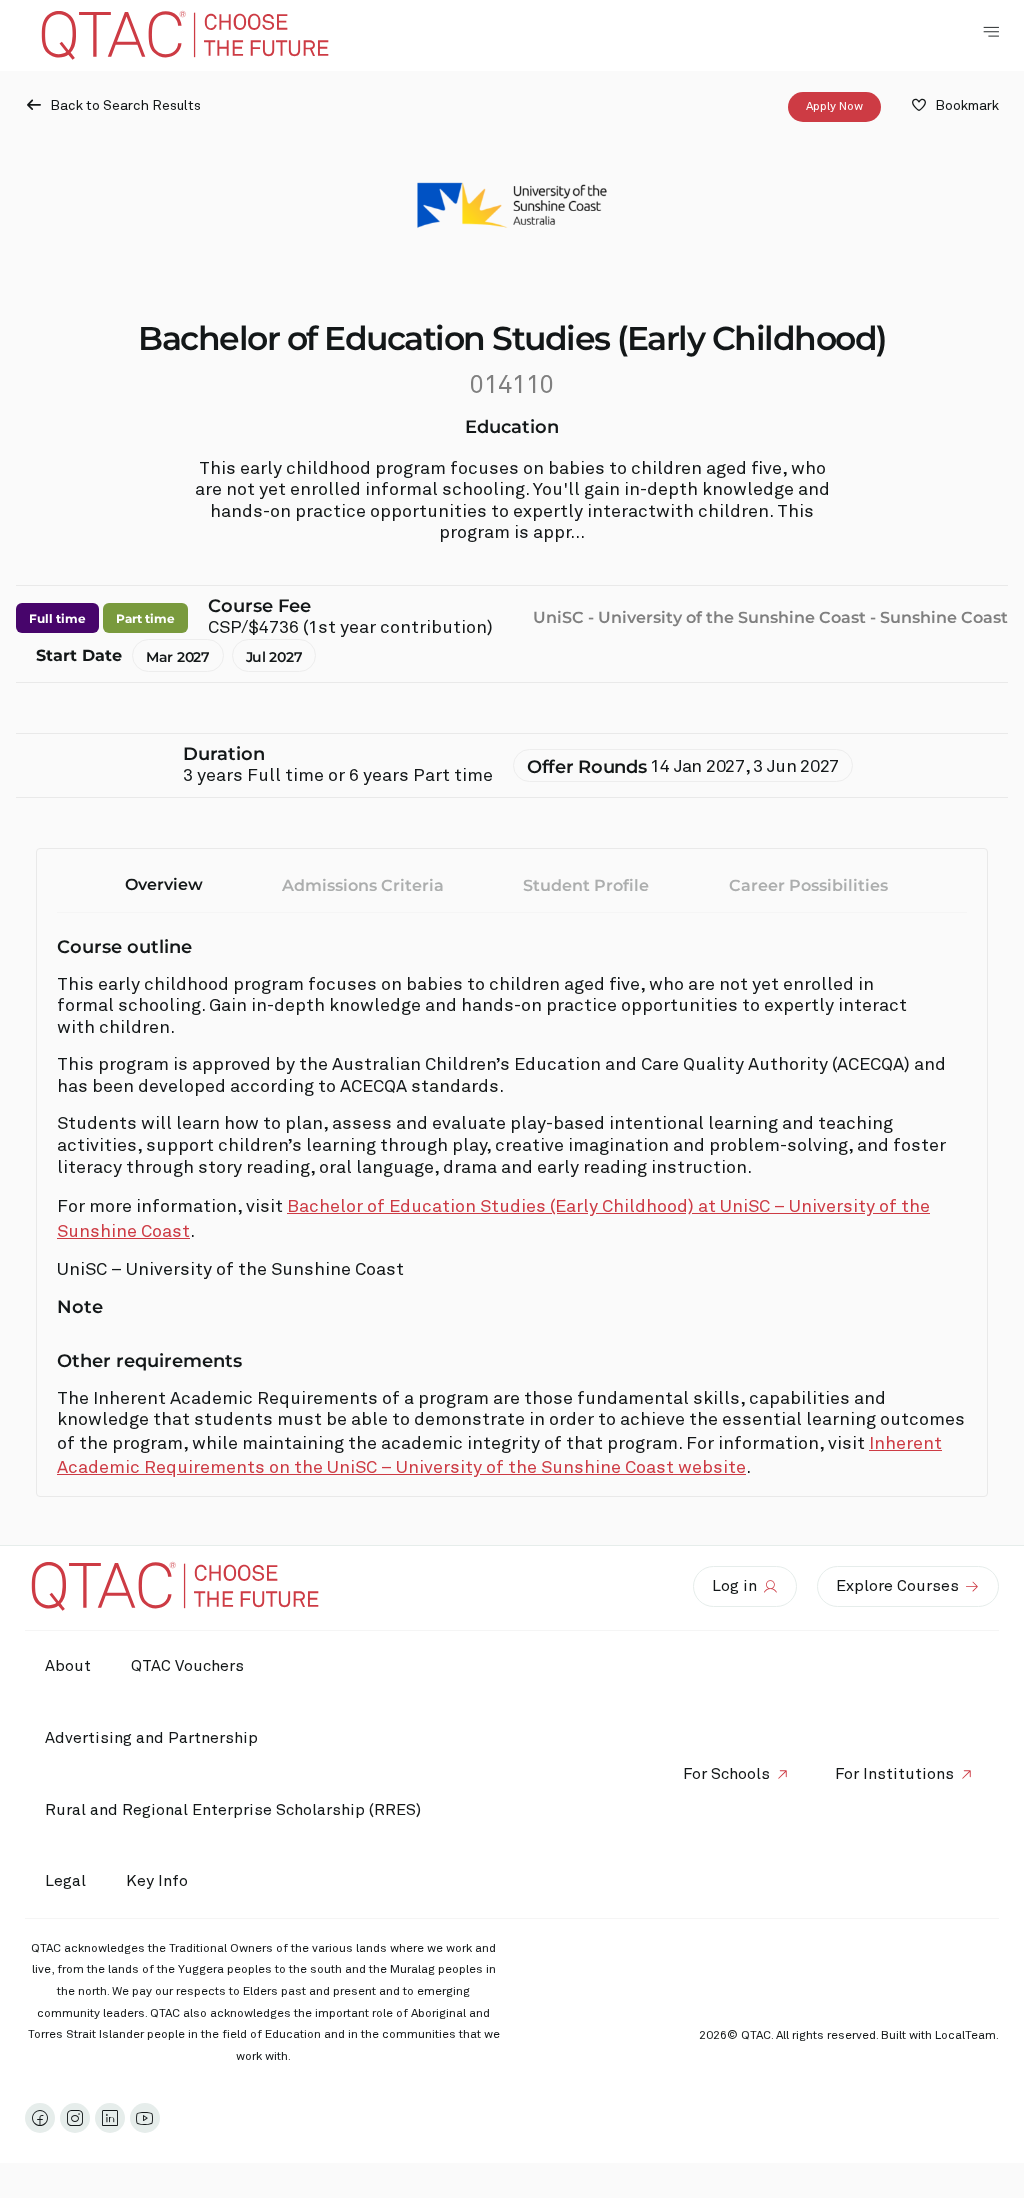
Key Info (157, 1881)
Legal (65, 1881)
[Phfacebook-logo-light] (40, 2118)
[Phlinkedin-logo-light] (110, 2118)
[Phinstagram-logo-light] (75, 2118)
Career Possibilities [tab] (808, 885)
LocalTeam (965, 2036)
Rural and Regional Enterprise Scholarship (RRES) (233, 1810)
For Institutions (894, 1774)
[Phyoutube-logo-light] (145, 2118)
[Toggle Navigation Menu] (991, 32)
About (68, 1666)
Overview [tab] (164, 884)
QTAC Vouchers (187, 1666)
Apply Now (834, 107)
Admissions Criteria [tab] (363, 885)
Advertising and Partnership (151, 1738)
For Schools (726, 1774)
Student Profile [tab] (586, 885)
